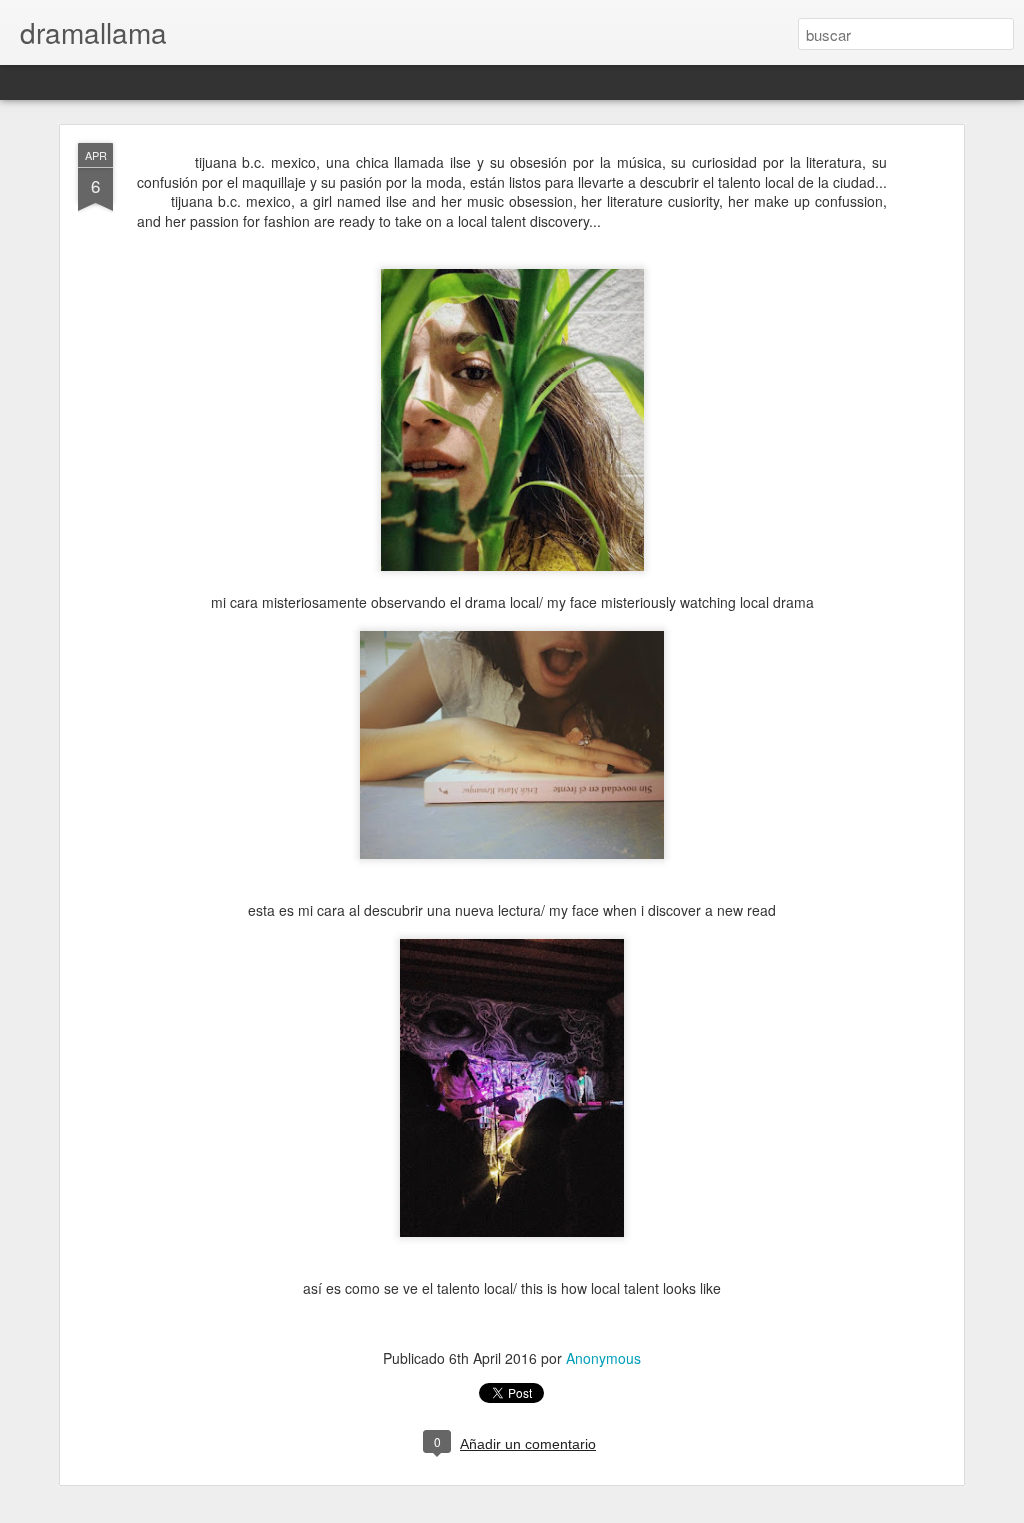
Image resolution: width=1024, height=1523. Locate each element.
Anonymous (603, 1358)
